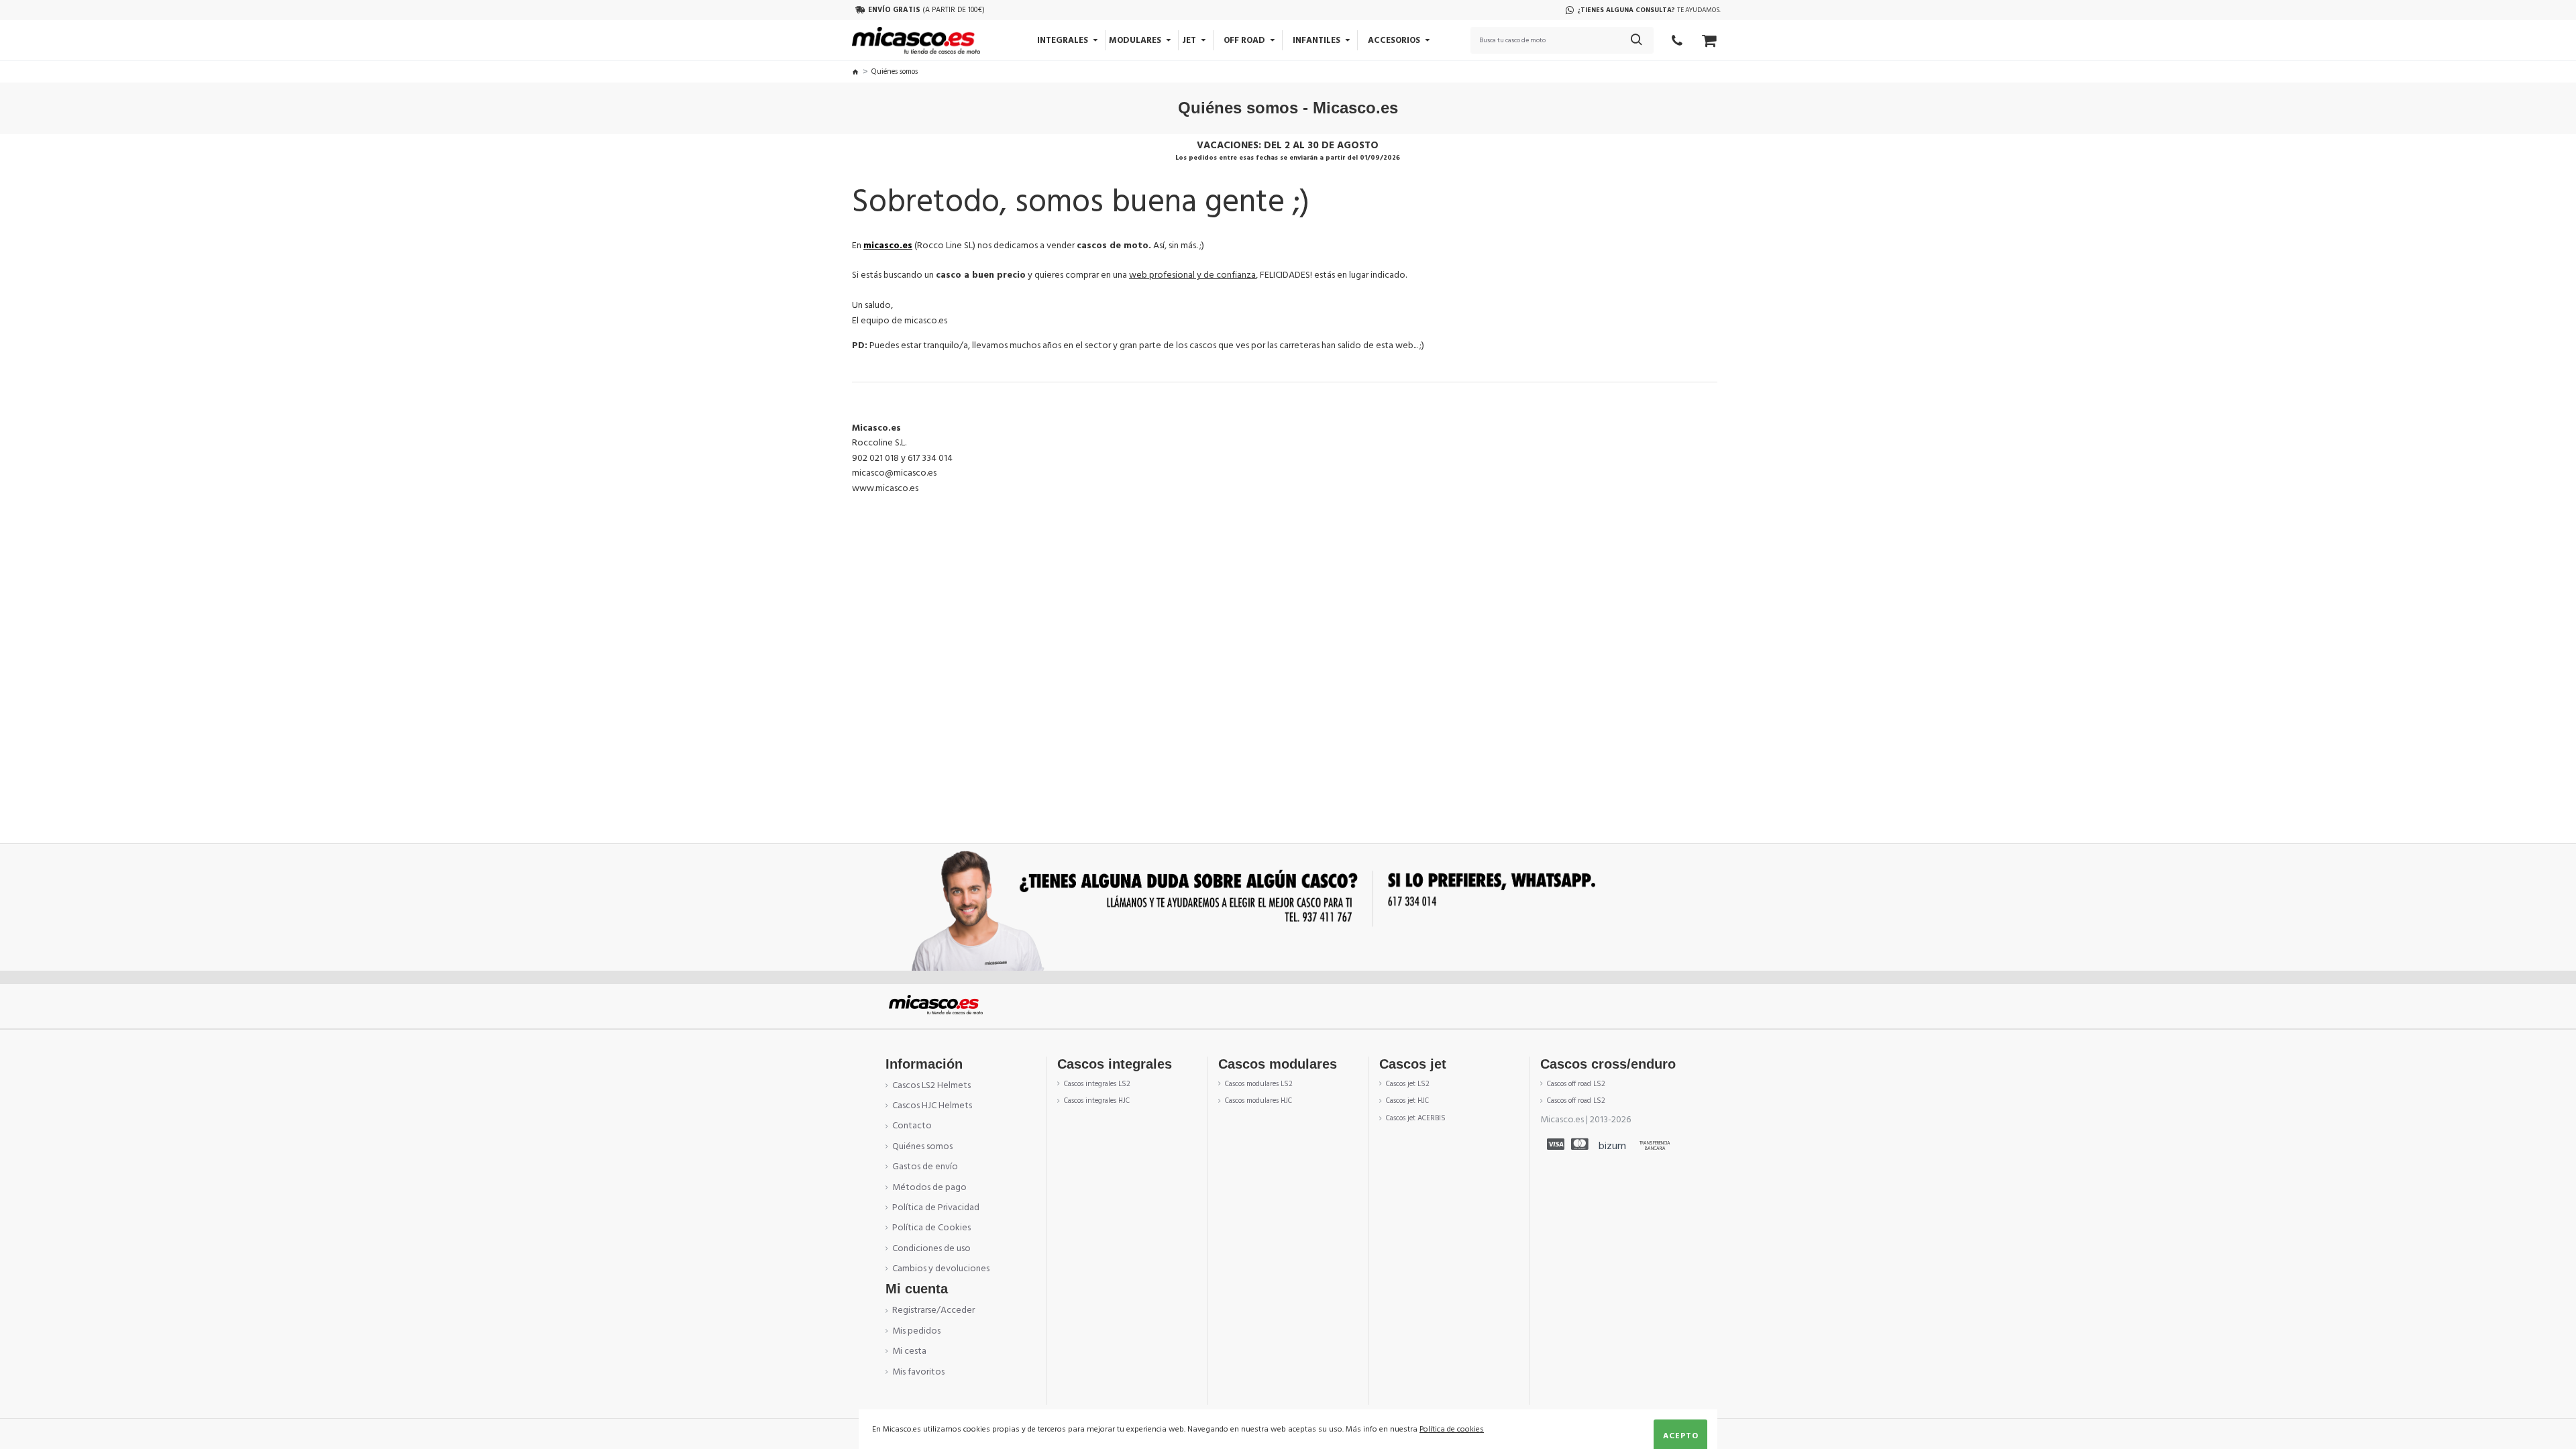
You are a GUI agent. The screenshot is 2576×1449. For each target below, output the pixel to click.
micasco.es (888, 246)
